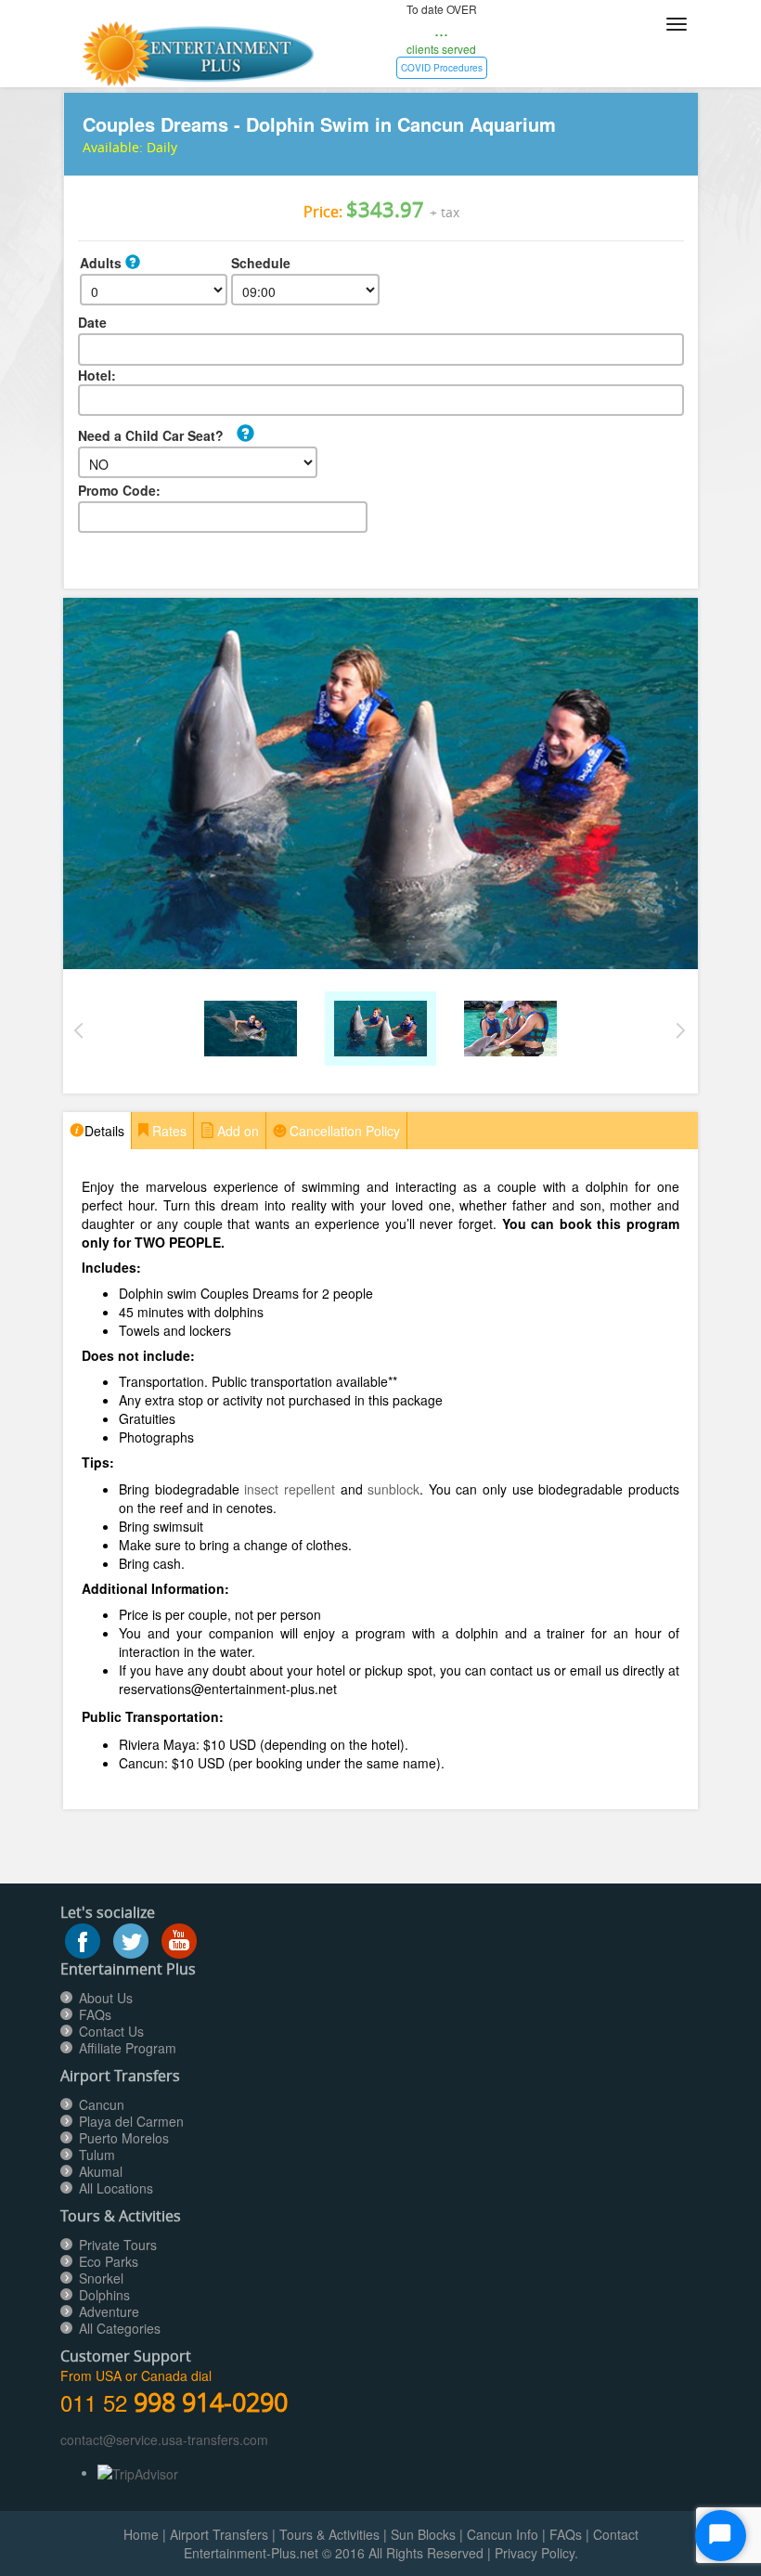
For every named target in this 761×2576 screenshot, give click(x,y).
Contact (616, 2534)
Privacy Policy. (536, 2553)
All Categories (120, 2328)
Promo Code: (119, 490)
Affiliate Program (128, 2048)
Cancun (102, 2104)
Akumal (101, 2171)
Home (141, 2534)
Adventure (109, 2311)
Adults (103, 263)
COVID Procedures (442, 68)
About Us (106, 1998)
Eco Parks (109, 2261)
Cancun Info (503, 2534)
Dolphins (104, 2295)
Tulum (97, 2155)
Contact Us (111, 2031)
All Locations (116, 2188)
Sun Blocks (423, 2534)
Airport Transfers (219, 2534)
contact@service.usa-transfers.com (164, 2440)
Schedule (261, 263)
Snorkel (101, 2278)
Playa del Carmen (131, 2121)
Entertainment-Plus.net (253, 2553)
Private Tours (118, 2245)
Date (92, 322)
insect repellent (290, 1489)
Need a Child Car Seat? (151, 435)
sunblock (393, 1489)
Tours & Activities (329, 2534)
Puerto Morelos (124, 2138)
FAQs (95, 2014)
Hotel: (97, 375)
